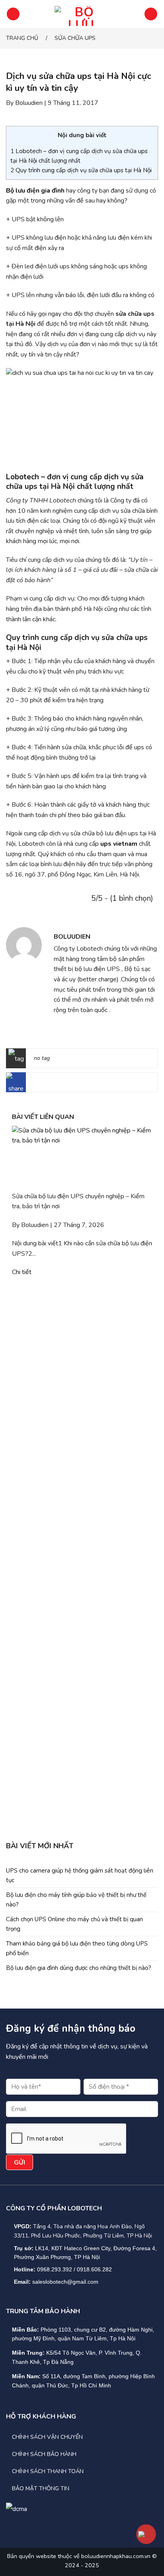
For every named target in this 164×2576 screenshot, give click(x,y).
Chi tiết (22, 1272)
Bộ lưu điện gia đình (35, 191)
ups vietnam (119, 844)
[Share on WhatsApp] (36, 1084)
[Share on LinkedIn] (99, 1084)
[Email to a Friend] (74, 1084)
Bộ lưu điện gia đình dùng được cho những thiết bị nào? (79, 1968)
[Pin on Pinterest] (87, 1084)
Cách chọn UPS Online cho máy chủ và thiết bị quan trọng (74, 1924)
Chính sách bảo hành (44, 2454)
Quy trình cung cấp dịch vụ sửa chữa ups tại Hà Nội (81, 170)
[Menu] (13, 14)
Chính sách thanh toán (48, 2471)
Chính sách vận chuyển (47, 2437)
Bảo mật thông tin (41, 2488)
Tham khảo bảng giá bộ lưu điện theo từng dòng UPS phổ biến (77, 1948)
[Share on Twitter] (61, 1084)
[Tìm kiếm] (151, 14)
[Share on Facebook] (49, 1084)
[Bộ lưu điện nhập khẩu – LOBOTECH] (81, 14)
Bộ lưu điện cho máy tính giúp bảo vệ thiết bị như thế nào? (76, 1900)
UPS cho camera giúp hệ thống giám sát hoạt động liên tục (80, 1875)
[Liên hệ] (146, 2534)
